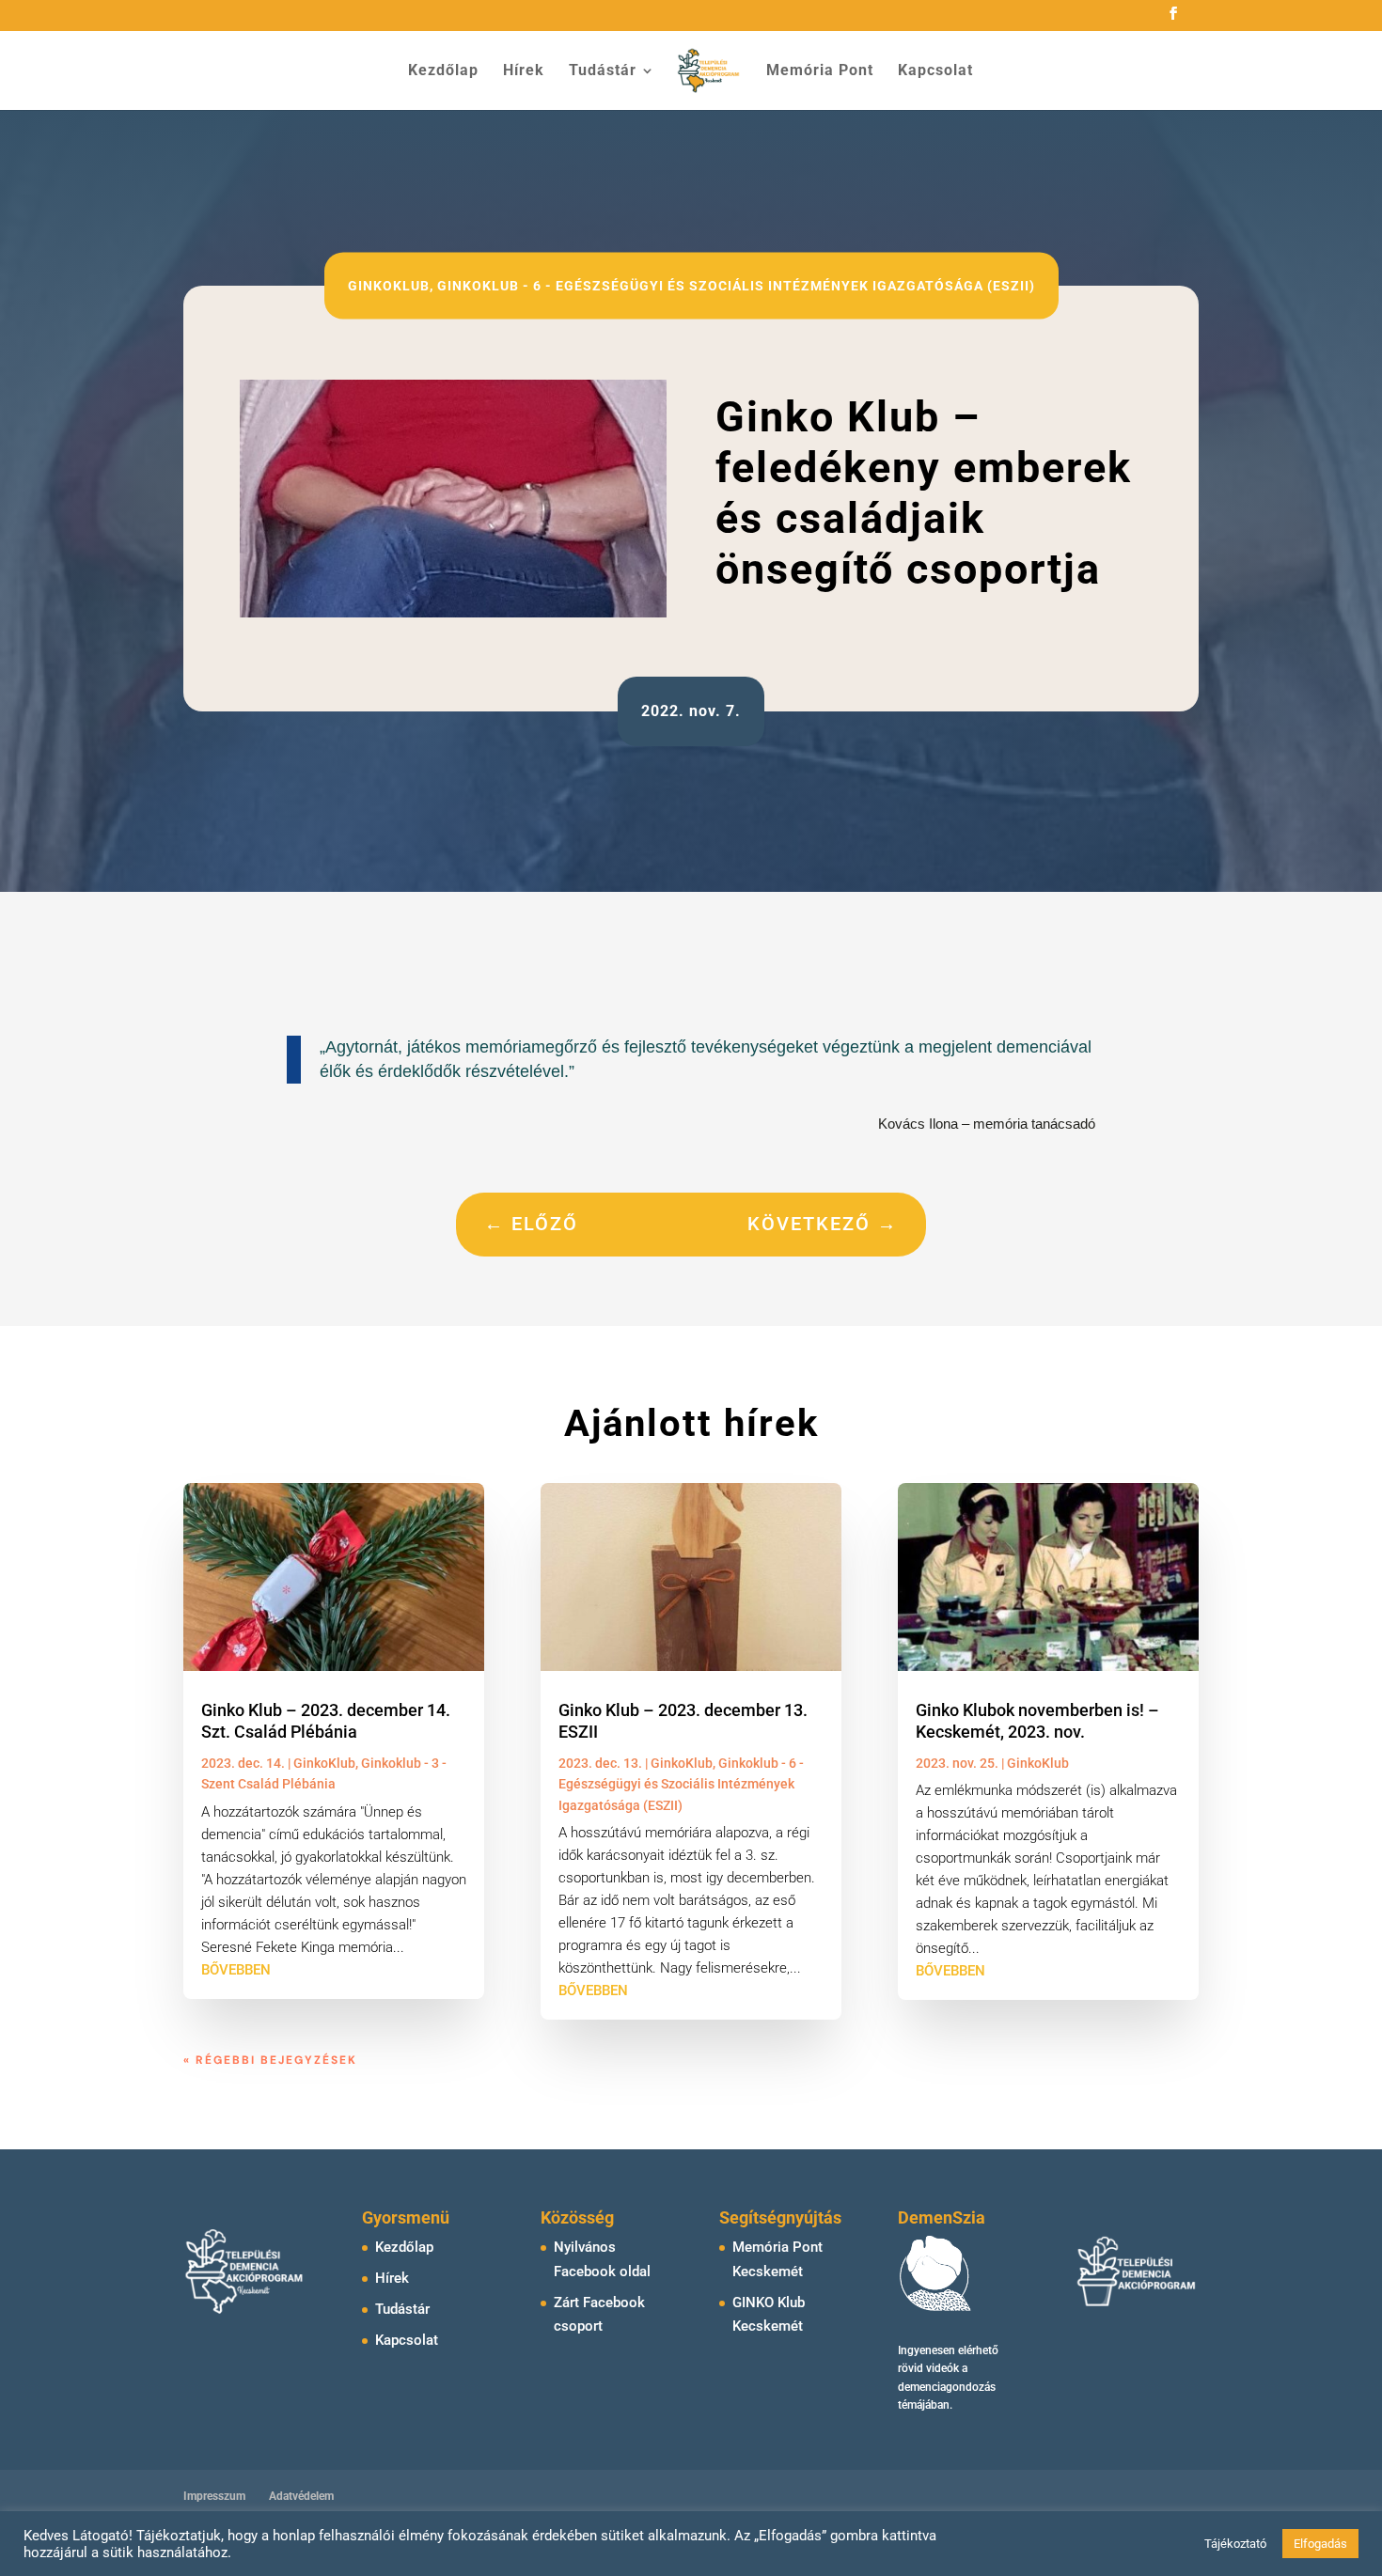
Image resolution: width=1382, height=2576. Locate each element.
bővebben (236, 1970)
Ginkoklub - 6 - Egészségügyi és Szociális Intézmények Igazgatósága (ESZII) (736, 285)
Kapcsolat (935, 71)
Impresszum (214, 2496)
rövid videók (928, 2368)
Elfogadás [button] (1320, 2544)
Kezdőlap (443, 71)
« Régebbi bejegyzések (270, 2060)
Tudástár (603, 71)
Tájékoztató (1235, 2544)
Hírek (524, 71)
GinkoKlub (389, 285)
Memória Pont (820, 71)
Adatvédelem (301, 2496)
